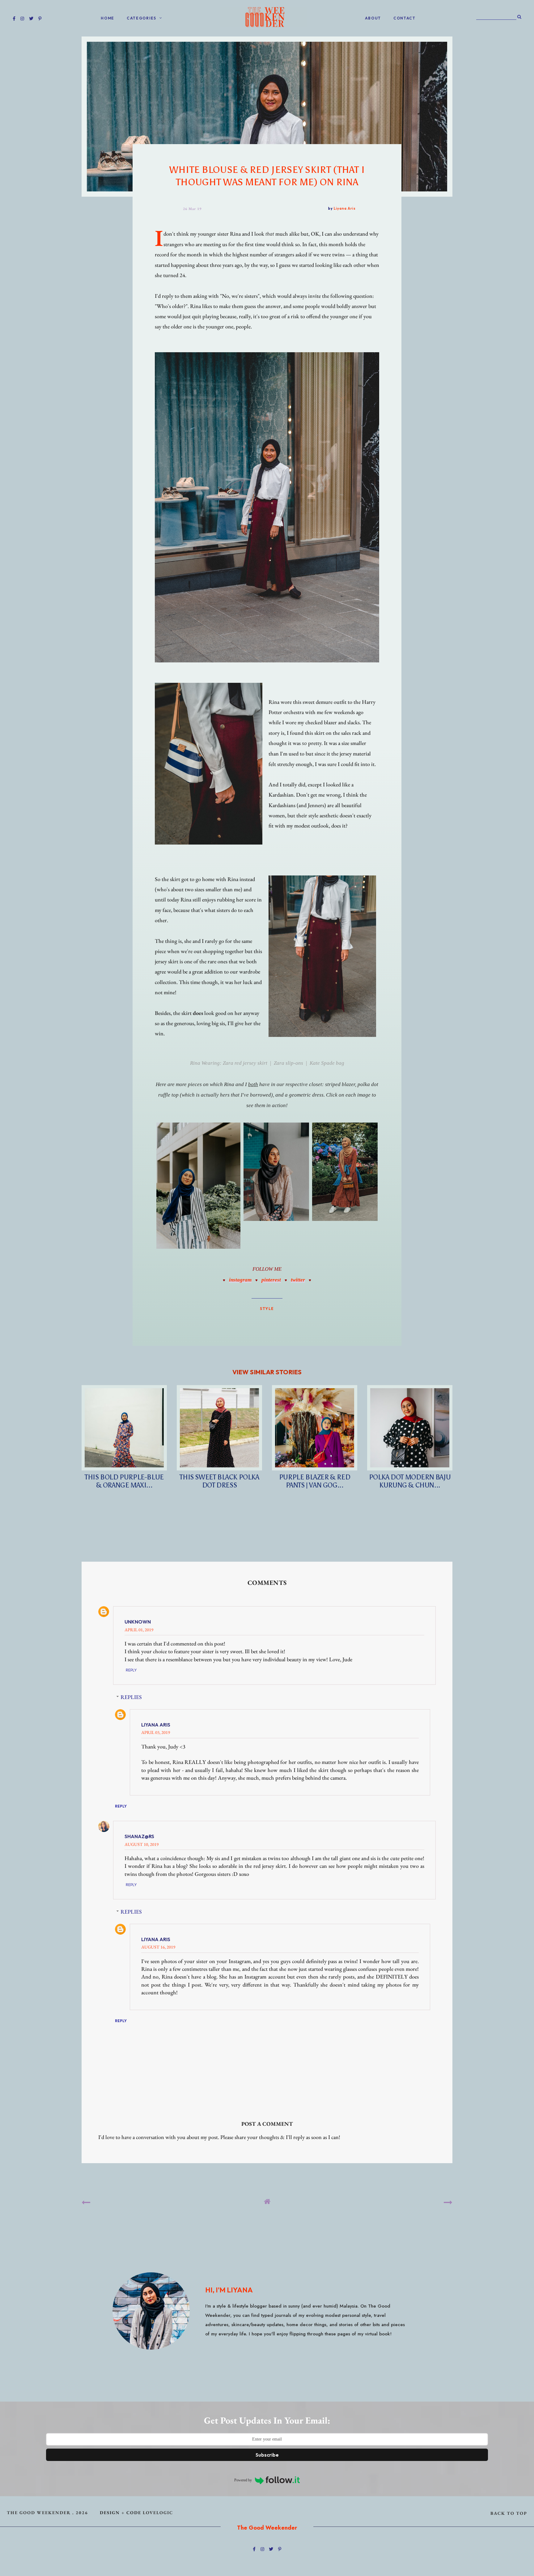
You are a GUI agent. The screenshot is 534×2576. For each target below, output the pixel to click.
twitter (298, 1280)
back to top (509, 2513)
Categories (142, 18)
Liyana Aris (156, 1725)
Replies (131, 1697)
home (108, 18)
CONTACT (405, 18)
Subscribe (267, 2455)
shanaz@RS (139, 1836)
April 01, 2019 (139, 1630)
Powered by (243, 2480)
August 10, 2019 (142, 1844)
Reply (131, 1670)
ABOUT (373, 18)
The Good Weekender (39, 2512)
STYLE (267, 1308)
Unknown (138, 1622)
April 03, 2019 (156, 1732)
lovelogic (158, 2512)
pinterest (271, 1280)
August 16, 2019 (158, 1947)
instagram (240, 1280)
